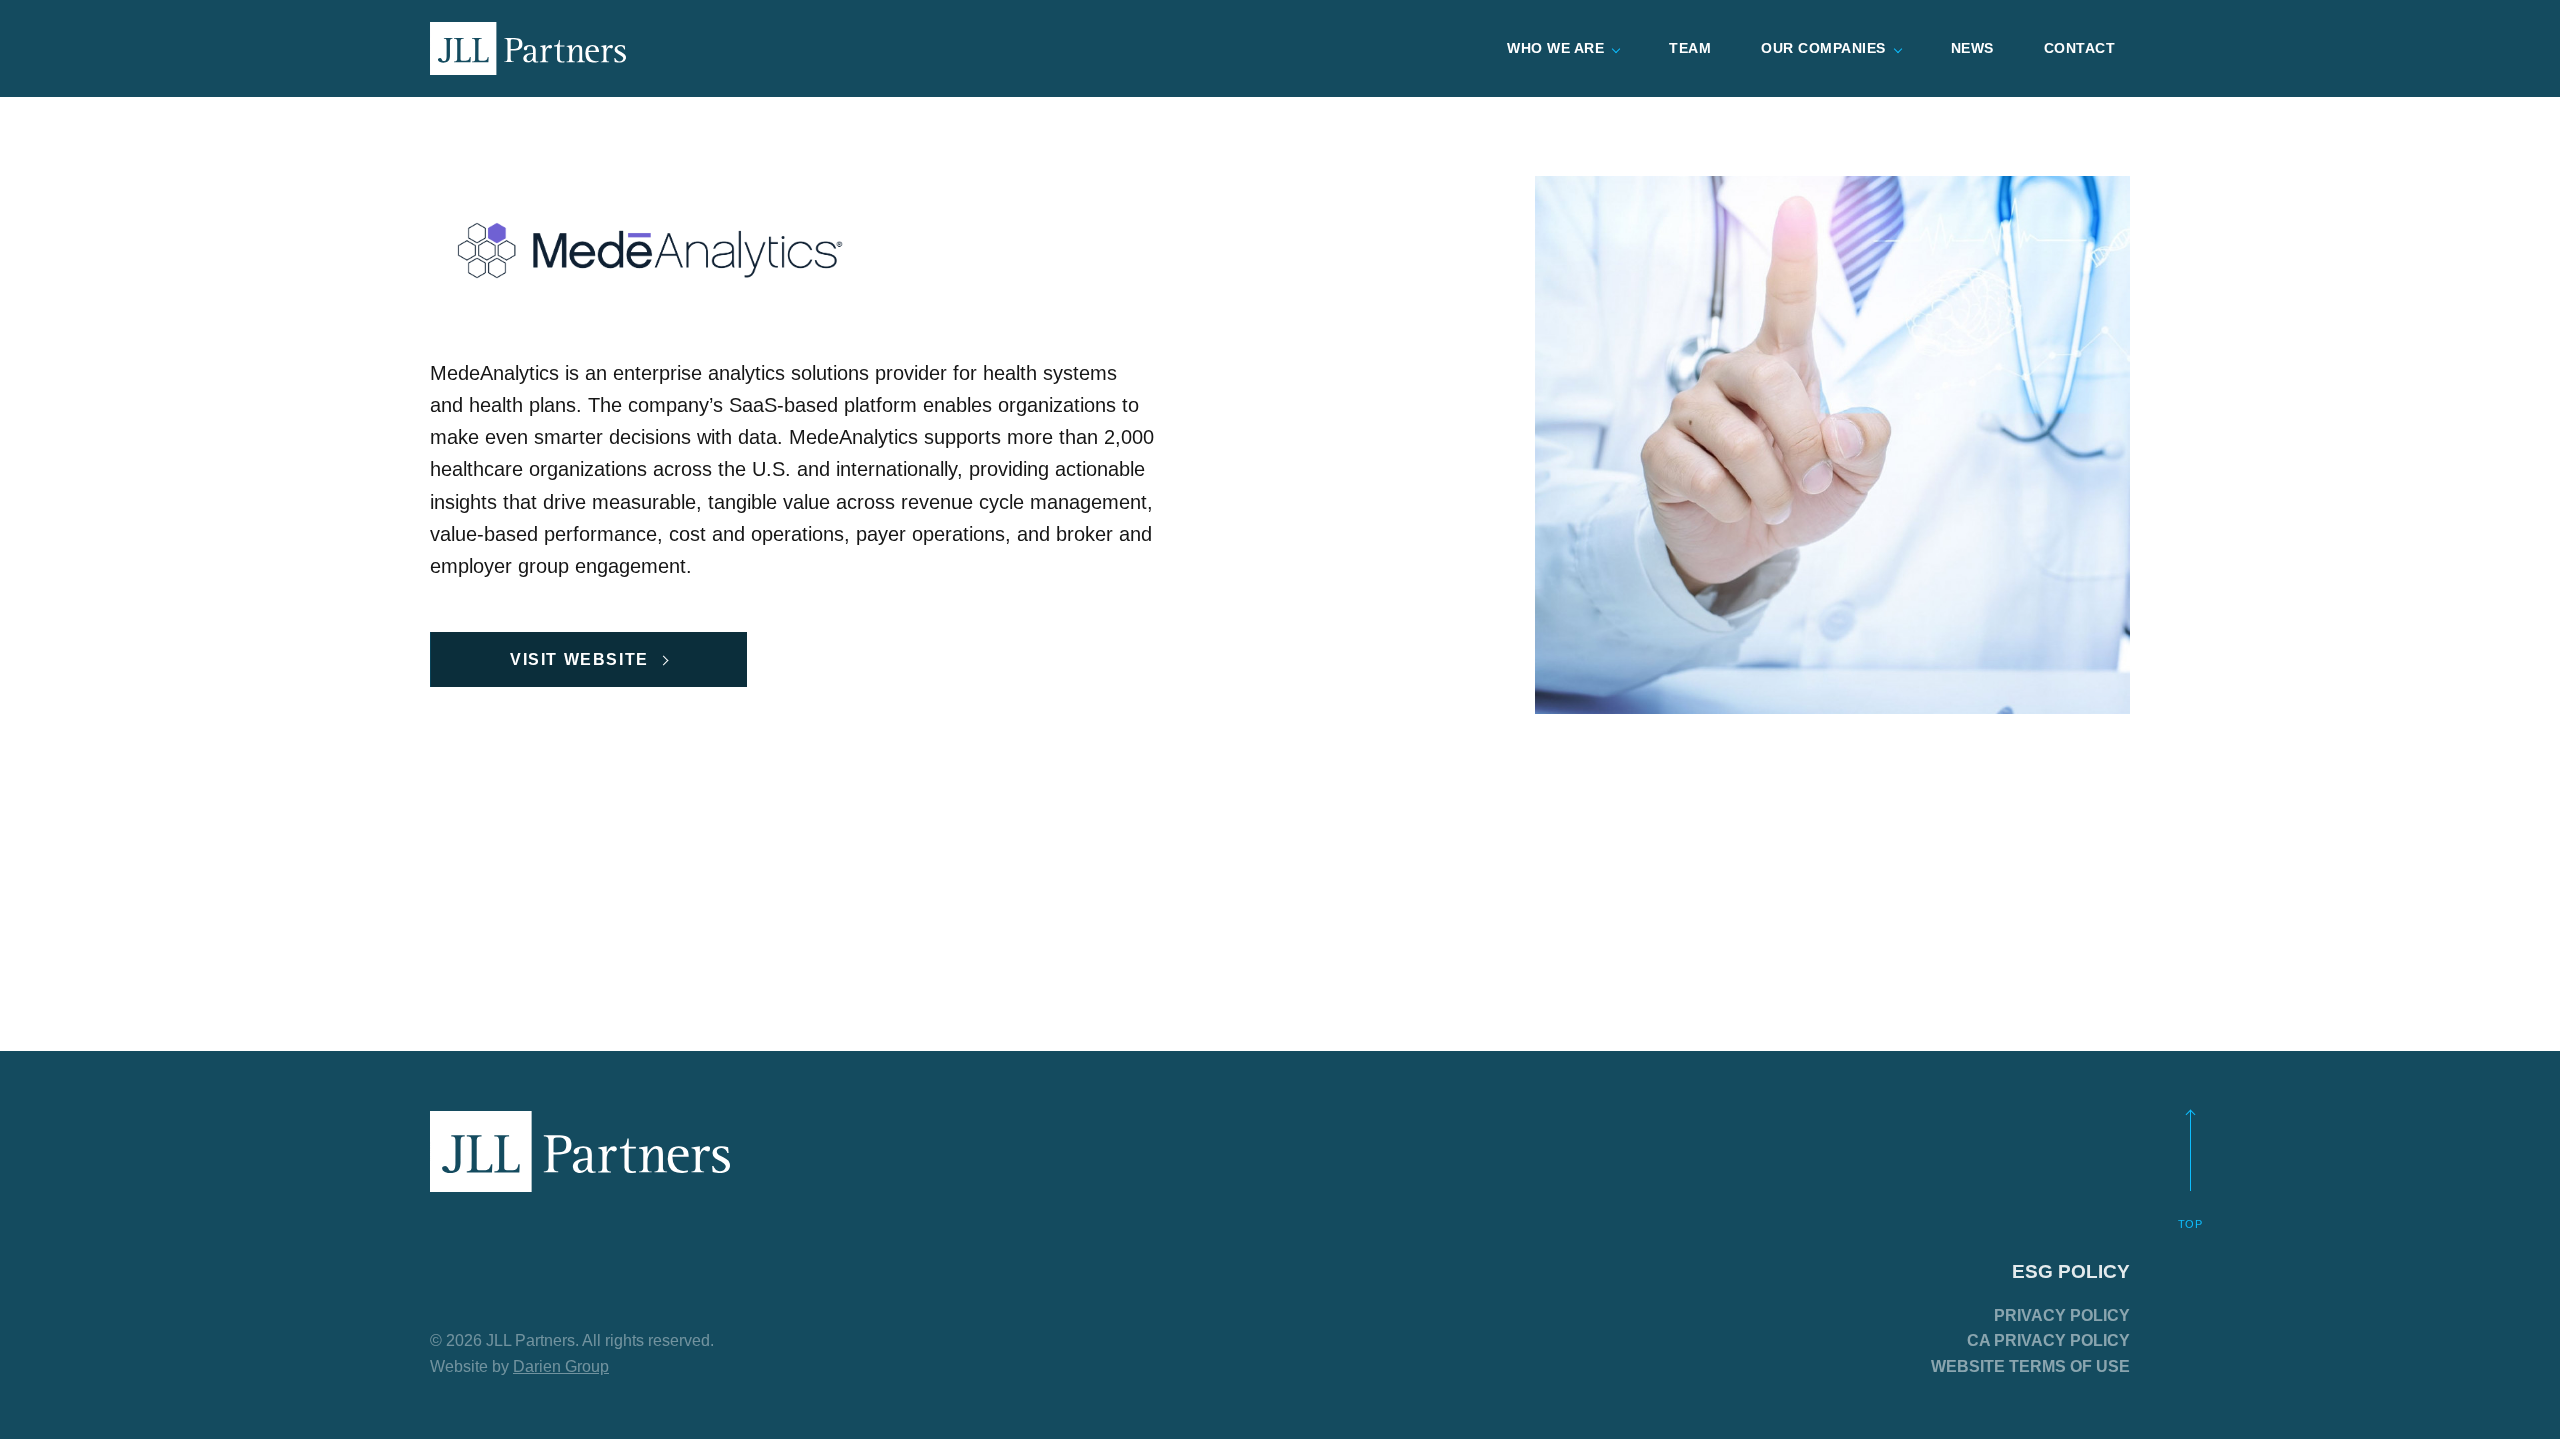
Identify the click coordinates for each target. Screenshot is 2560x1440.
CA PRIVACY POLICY (2048, 1340)
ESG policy (2071, 1271)
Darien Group (561, 1366)
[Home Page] (528, 48)
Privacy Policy (2062, 1315)
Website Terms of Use (2030, 1366)
